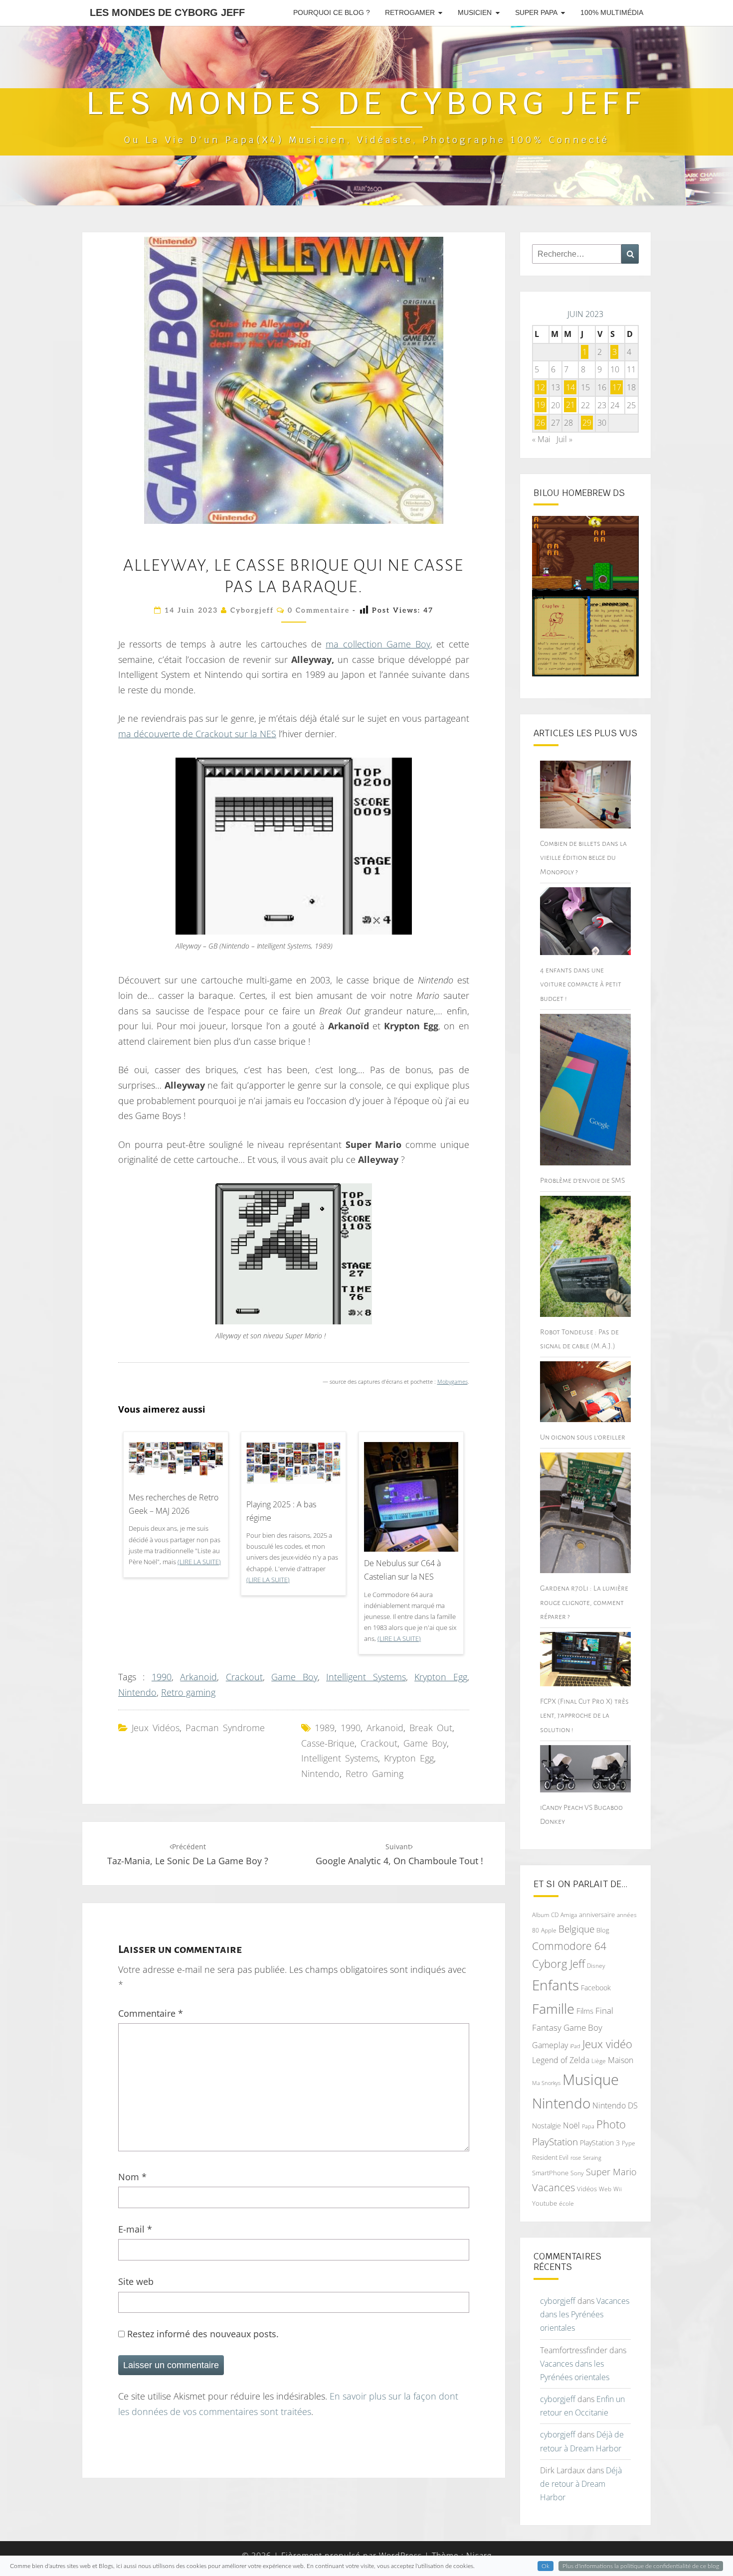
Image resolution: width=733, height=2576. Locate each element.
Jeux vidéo (607, 2044)
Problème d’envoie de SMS (582, 1180)
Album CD (545, 1915)
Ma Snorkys (546, 2083)
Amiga (569, 1915)
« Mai (541, 439)
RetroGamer (410, 12)
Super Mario (611, 2172)
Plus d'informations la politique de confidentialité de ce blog (641, 2566)
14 (570, 387)
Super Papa (536, 12)
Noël (571, 2125)
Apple (549, 1930)
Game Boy (294, 1677)
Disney (596, 1966)
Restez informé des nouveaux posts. (202, 2334)
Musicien (475, 12)
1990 (162, 1677)
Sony (577, 2173)
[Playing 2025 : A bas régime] (293, 1466)
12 (541, 387)
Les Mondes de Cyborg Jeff (167, 12)
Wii (618, 2189)
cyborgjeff (252, 610)
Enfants (555, 1985)
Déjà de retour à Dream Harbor (581, 2484)
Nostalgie (547, 2126)
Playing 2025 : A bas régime (281, 1511)
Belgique (576, 1929)
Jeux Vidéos (156, 1728)
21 (570, 405)
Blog (603, 1930)
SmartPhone (550, 2173)
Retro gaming (188, 1692)
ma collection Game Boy (378, 644)
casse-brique (328, 1743)
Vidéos (587, 2189)
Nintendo (137, 1692)
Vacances (553, 2187)
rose (576, 2158)
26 (541, 423)
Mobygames (453, 1382)
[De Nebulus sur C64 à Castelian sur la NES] (411, 1518)
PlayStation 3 (600, 2143)
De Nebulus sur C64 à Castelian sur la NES (402, 1570)
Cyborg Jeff (558, 1964)
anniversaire (597, 1915)
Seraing (592, 2158)
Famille (553, 2009)
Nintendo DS (615, 2105)
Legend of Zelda (561, 2060)
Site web (136, 2281)
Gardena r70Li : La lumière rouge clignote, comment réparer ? (584, 1602)
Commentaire (151, 2013)
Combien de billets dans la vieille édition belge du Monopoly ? (583, 857)
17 (617, 387)
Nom (132, 2177)
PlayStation (555, 2142)
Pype (629, 2143)
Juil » (564, 439)
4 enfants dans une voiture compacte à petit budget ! (581, 984)
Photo (611, 2124)
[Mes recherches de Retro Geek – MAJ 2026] (176, 1463)
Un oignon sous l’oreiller (583, 1437)
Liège (599, 2061)
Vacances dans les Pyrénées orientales (585, 2314)
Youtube (545, 2203)
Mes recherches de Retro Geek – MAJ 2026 (174, 1504)
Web (605, 2189)
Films (585, 2011)
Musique (591, 2080)
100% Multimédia (612, 12)
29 (587, 423)
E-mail (135, 2229)
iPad (575, 2046)
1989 (325, 1728)
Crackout (244, 1677)
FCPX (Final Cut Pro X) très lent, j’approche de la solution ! (584, 1715)
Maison (621, 2060)
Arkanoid (198, 1677)
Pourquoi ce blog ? (332, 12)
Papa (588, 2126)
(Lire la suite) (199, 1562)
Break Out (431, 1728)
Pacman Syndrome (225, 1728)
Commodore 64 (569, 1946)
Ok (546, 2566)
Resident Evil (550, 2157)
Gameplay (550, 2045)
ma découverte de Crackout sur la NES (197, 734)
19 (541, 405)
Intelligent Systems (366, 1677)
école (566, 2203)
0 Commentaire (319, 610)
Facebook (596, 1988)
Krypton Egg (441, 1677)
